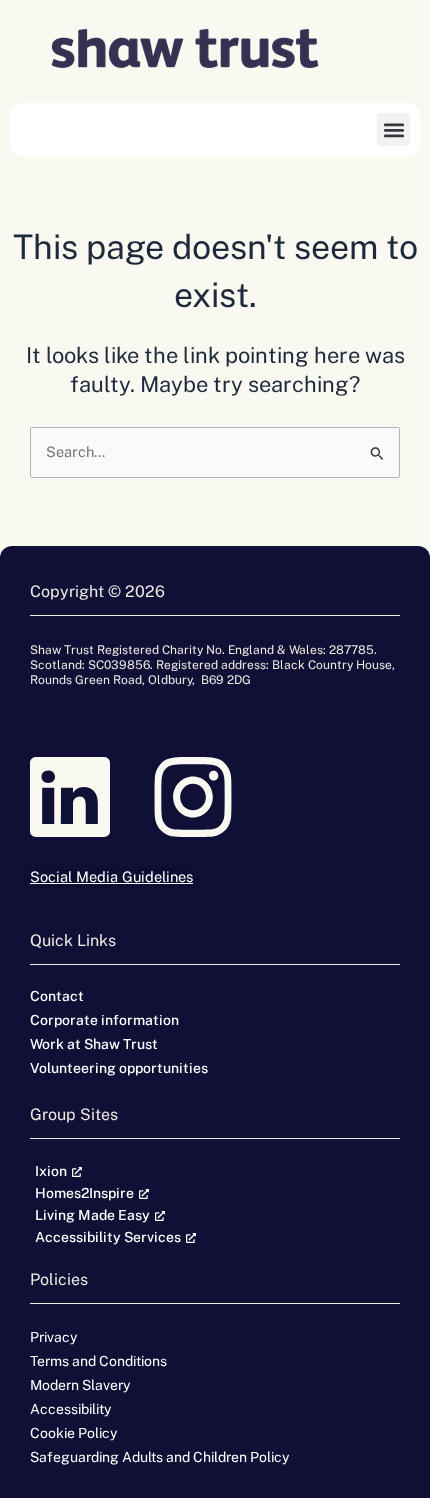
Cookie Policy (73, 1433)
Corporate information (104, 1020)
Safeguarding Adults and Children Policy (159, 1457)
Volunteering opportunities (119, 1068)
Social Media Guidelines (111, 876)
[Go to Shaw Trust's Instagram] (214, 797)
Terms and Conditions (98, 1361)
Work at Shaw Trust (94, 1044)
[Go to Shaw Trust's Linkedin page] (91, 797)
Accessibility (70, 1409)
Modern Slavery (80, 1385)
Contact (57, 996)
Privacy (53, 1337)
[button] (393, 129)
